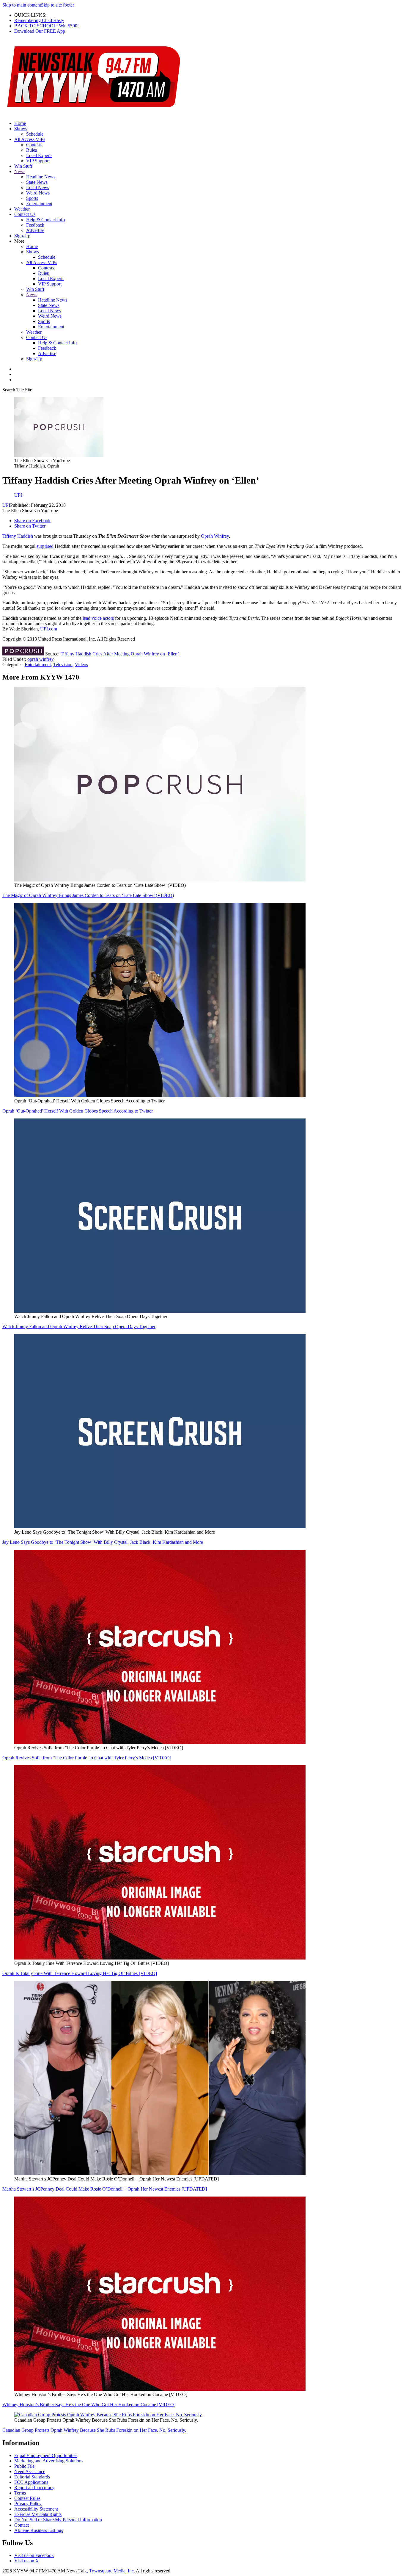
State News (37, 182)
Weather (22, 209)
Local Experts (39, 155)
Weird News (38, 193)
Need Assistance (30, 2471)
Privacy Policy (28, 2504)
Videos (81, 665)
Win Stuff (23, 166)
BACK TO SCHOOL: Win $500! (47, 26)
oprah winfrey (41, 659)
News (20, 171)
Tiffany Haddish (18, 536)
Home (20, 123)
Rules (32, 150)
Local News (38, 188)
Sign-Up (22, 236)
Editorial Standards (32, 2477)
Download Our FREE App (40, 31)
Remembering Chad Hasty (39, 20)
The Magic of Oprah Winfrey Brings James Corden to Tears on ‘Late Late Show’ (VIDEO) (88, 895)
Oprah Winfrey (215, 536)
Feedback (35, 225)
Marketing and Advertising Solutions (49, 2461)
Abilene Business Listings (39, 2530)
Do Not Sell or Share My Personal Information (58, 2520)
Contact (22, 2525)
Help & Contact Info (45, 220)
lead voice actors (98, 618)
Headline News (41, 177)
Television (63, 665)
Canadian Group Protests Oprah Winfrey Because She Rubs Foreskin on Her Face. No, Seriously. (94, 2430)
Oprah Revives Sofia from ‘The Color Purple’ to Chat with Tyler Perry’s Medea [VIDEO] (87, 1758)
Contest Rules (27, 2498)
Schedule (35, 134)
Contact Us (25, 214)
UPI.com (49, 629)
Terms (20, 2493)
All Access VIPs (30, 139)
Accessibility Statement (36, 2509)
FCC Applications (31, 2482)
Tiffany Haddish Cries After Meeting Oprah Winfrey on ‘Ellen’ (120, 654)
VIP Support (38, 161)
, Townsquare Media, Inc (110, 2571)
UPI (6, 505)
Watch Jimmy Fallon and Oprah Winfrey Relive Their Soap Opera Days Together (79, 1327)
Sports (32, 198)
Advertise (35, 230)
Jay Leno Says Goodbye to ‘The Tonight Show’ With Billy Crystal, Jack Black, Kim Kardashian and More (103, 1542)
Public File (24, 2466)
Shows (21, 129)
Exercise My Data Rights (38, 2514)
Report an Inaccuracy (34, 2488)
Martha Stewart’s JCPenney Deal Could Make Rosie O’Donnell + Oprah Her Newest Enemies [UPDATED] (105, 2189)
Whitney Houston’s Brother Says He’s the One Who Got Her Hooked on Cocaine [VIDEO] (89, 2405)
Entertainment (39, 204)
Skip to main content (22, 5)
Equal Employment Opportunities (46, 2455)
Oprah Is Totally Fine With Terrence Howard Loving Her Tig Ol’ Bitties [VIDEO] (80, 1973)
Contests (34, 145)
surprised (45, 546)
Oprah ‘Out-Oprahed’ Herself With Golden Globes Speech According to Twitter (78, 1111)
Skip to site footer (58, 5)
